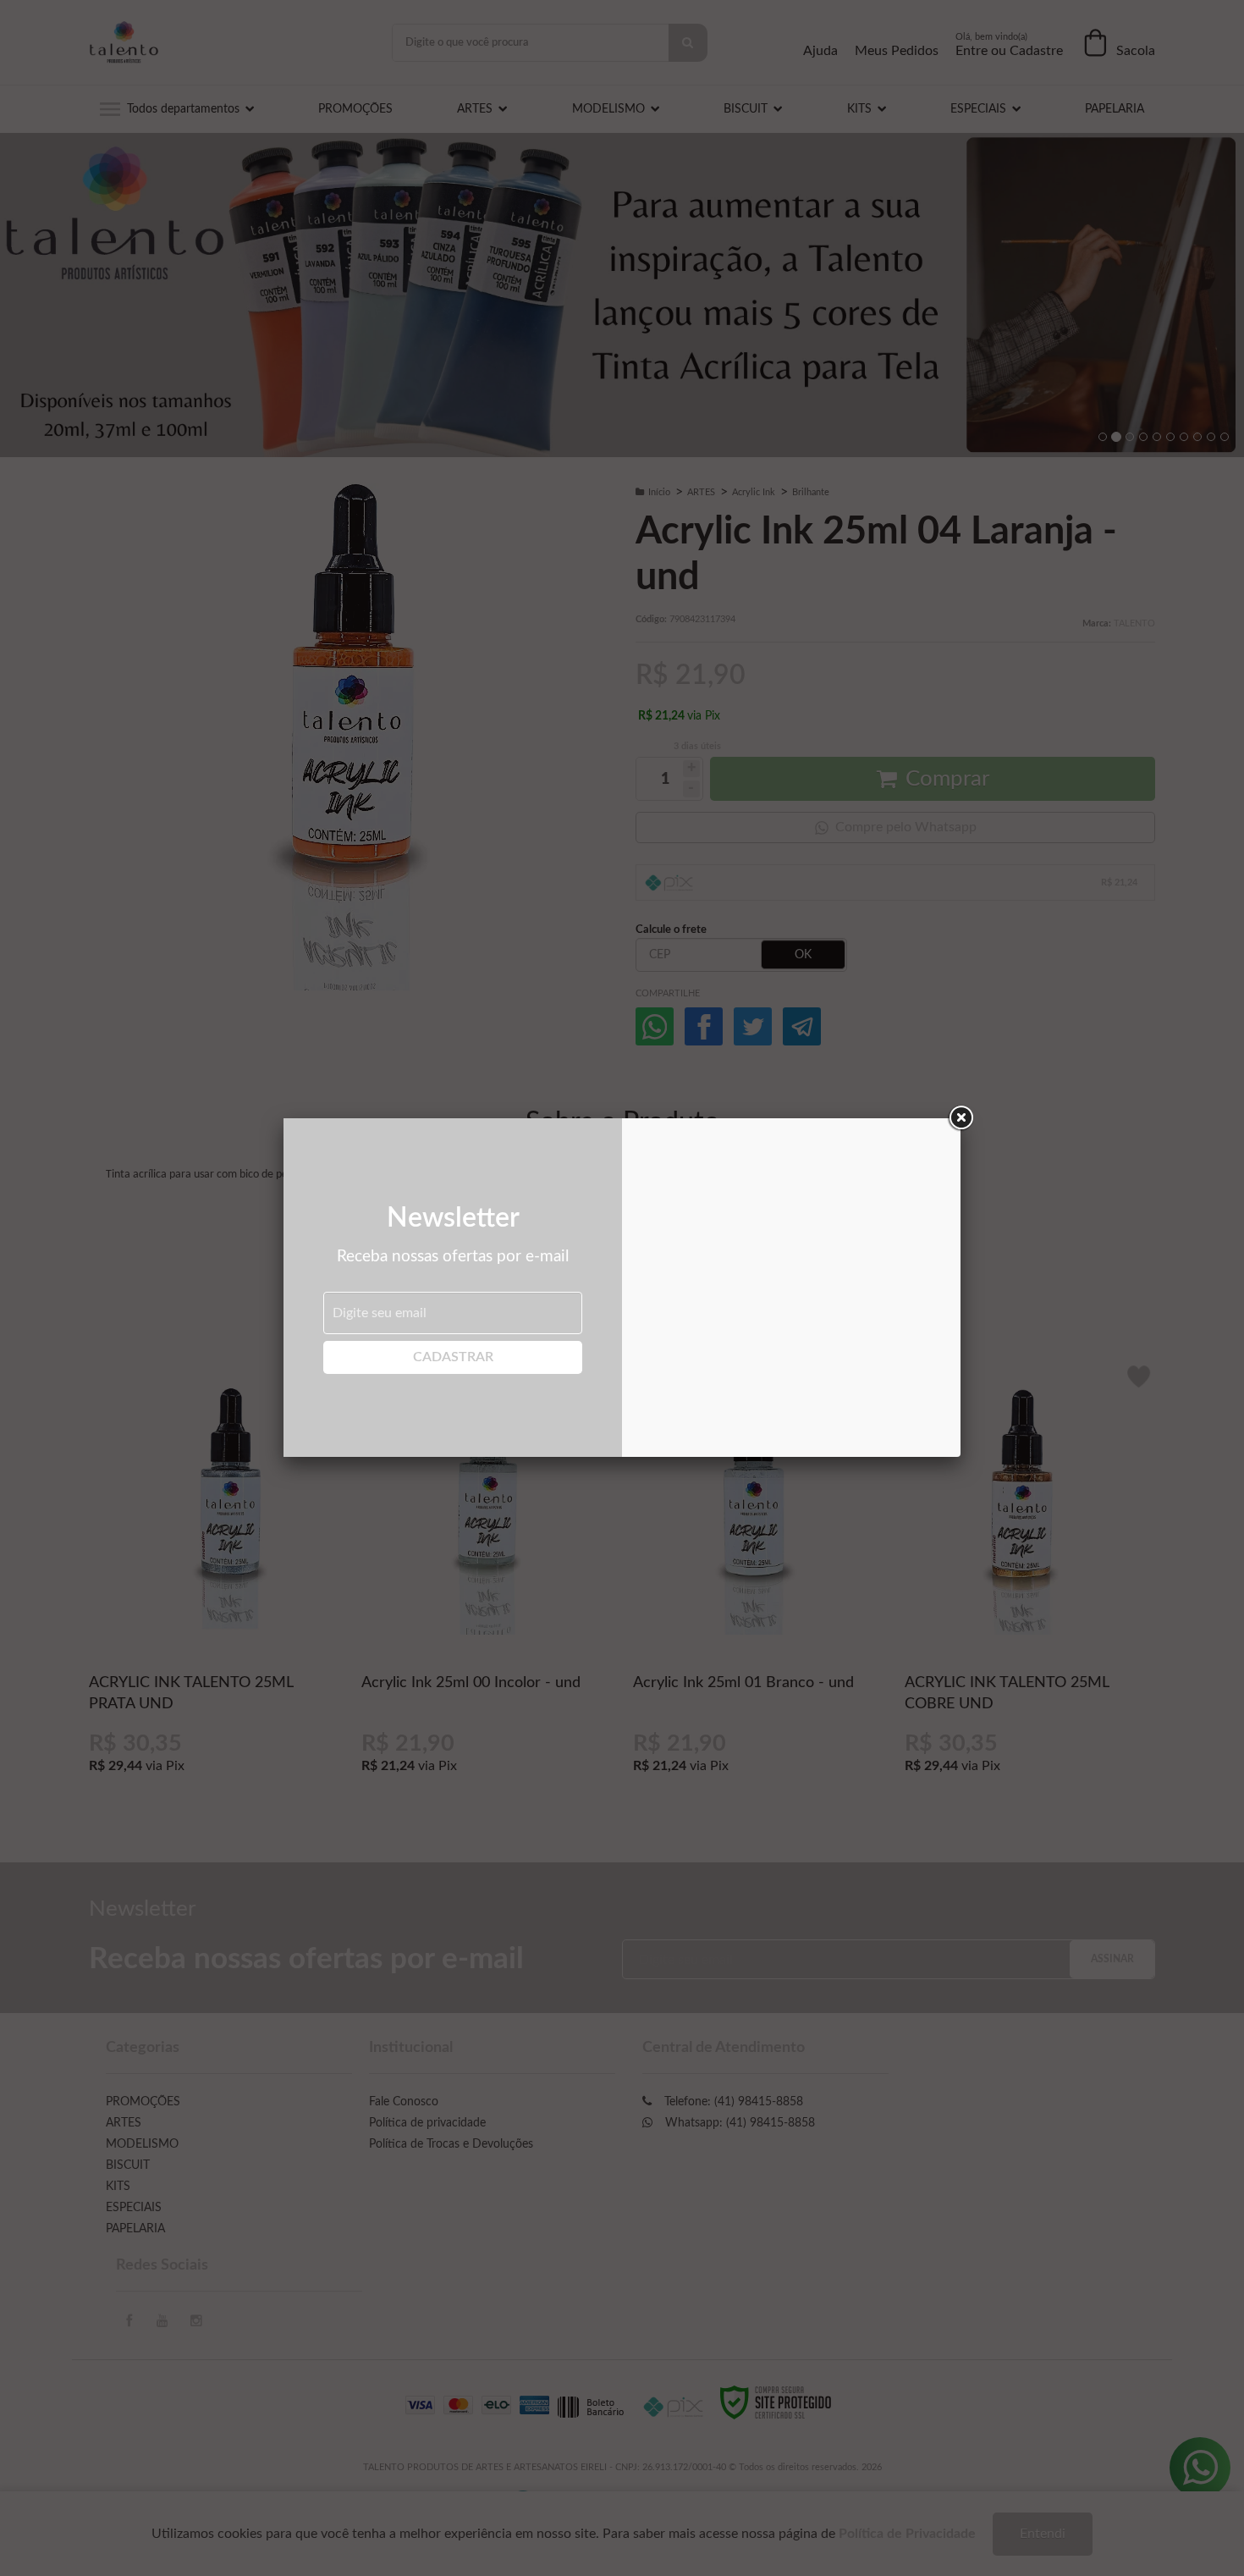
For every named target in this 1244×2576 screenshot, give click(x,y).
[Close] (961, 1118)
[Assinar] (453, 1357)
